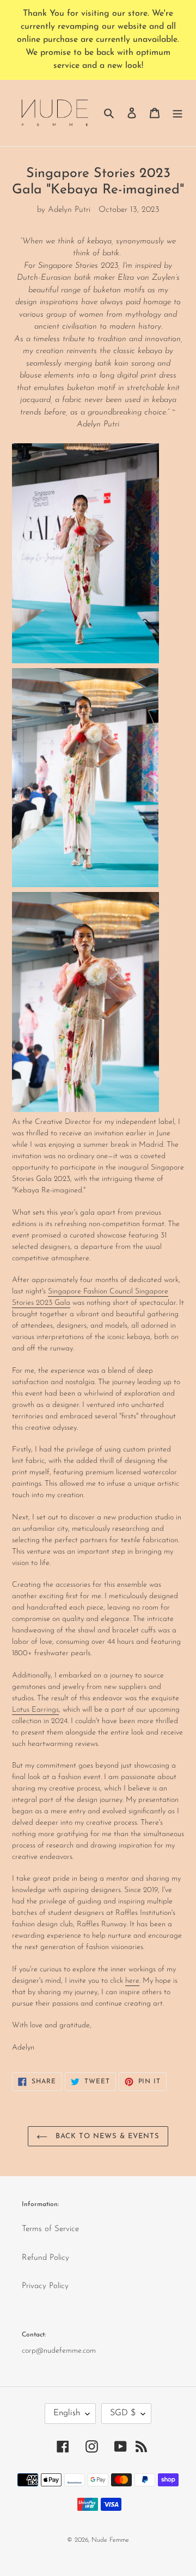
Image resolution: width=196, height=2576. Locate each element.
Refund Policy (45, 2258)
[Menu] (177, 113)
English (67, 2413)
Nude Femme (110, 2540)
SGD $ (123, 2413)
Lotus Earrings (35, 1710)
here (132, 1981)
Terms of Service (50, 2229)
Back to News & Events (106, 2136)
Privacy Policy (45, 2286)
